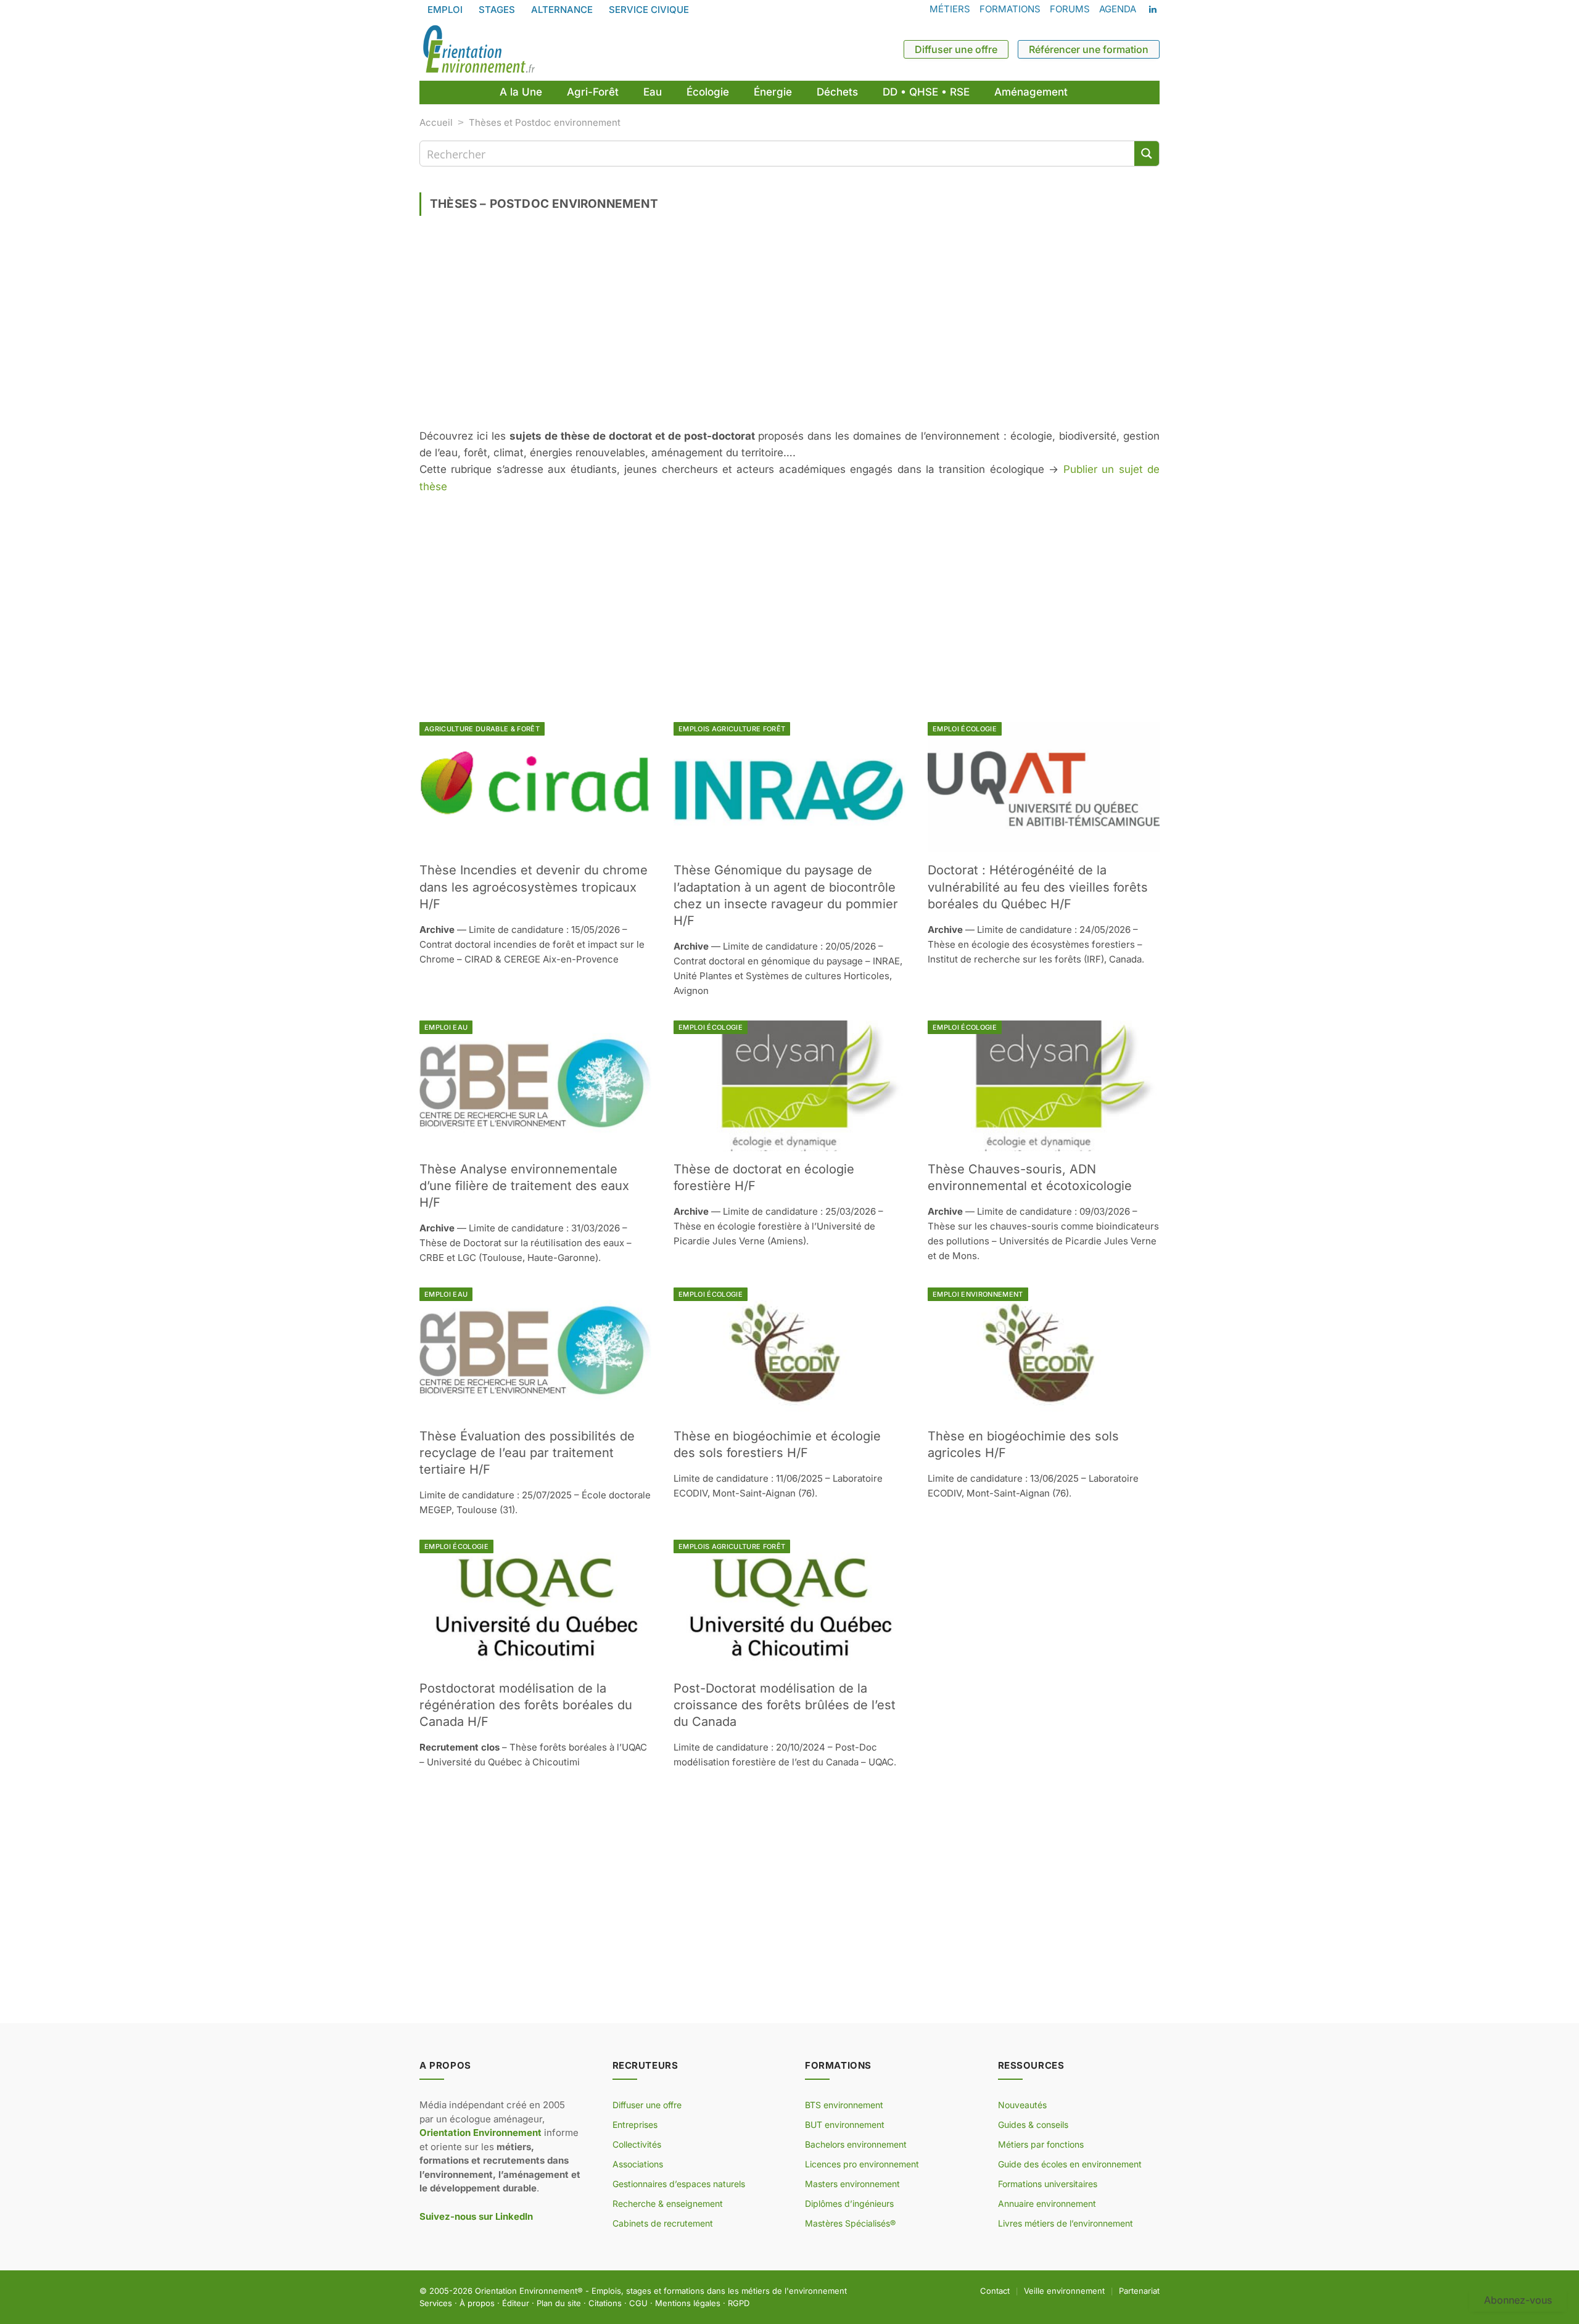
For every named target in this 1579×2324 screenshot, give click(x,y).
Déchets (837, 92)
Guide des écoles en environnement (1070, 2164)
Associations (638, 2164)
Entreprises (635, 2125)
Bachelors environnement (856, 2144)
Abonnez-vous (1518, 2300)
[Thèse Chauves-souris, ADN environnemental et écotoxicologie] (1044, 1086)
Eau (653, 92)
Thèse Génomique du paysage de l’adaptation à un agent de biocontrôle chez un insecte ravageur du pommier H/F (786, 895)
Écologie (708, 92)
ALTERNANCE (562, 10)
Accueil (436, 122)
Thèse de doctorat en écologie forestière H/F (764, 1177)
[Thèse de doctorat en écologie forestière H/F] (789, 1086)
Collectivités (637, 2144)
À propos (477, 2303)
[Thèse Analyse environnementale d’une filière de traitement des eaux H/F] (535, 1086)
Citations (605, 2303)
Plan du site (559, 2303)
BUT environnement (845, 2125)
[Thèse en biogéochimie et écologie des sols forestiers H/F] (789, 1353)
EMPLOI (445, 10)
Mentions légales (688, 2303)
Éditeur (516, 2303)
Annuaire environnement (1047, 2203)
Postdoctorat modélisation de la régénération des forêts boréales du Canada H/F (526, 1705)
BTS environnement (844, 2105)
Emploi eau (446, 1027)
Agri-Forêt (593, 92)
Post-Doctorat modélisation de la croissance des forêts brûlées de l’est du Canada (785, 1705)
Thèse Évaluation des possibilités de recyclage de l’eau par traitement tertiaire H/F (527, 1453)
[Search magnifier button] (1147, 154)
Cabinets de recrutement (663, 2223)
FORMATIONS (1010, 9)
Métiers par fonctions (1041, 2144)
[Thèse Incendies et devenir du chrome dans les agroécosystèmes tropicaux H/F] (535, 787)
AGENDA (1118, 9)
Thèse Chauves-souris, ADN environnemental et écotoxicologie (1030, 1177)
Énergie (773, 92)
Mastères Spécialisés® (850, 2223)
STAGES (497, 10)
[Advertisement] (789, 327)
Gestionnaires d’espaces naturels (679, 2184)
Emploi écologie (965, 729)
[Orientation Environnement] (479, 49)
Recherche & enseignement (668, 2203)
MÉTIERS (950, 9)
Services (436, 2303)
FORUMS (1070, 9)
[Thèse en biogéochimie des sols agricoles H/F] (1044, 1353)
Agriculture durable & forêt (482, 729)
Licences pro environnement (862, 2164)
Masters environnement (852, 2184)
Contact (995, 2291)
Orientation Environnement (526, 2291)
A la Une (521, 92)
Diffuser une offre (956, 49)
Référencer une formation (1089, 49)
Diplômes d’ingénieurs (849, 2203)
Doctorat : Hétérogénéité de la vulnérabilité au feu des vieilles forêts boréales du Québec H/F (1038, 887)
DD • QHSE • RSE (926, 92)
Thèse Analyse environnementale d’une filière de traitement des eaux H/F (524, 1186)
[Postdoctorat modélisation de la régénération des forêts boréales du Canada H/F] (535, 1605)
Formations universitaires (1048, 2184)
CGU (638, 2303)
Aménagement (1031, 92)
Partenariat (1139, 2291)
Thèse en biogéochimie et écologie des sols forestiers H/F (777, 1444)
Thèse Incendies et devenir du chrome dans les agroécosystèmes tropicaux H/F (534, 887)
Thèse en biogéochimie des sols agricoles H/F (1023, 1444)
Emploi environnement (978, 1294)
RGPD (739, 2303)
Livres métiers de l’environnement (1066, 2223)
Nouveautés (1022, 2105)
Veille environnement (1064, 2291)
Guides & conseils (1033, 2125)
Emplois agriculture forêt (732, 729)
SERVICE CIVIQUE (649, 10)
